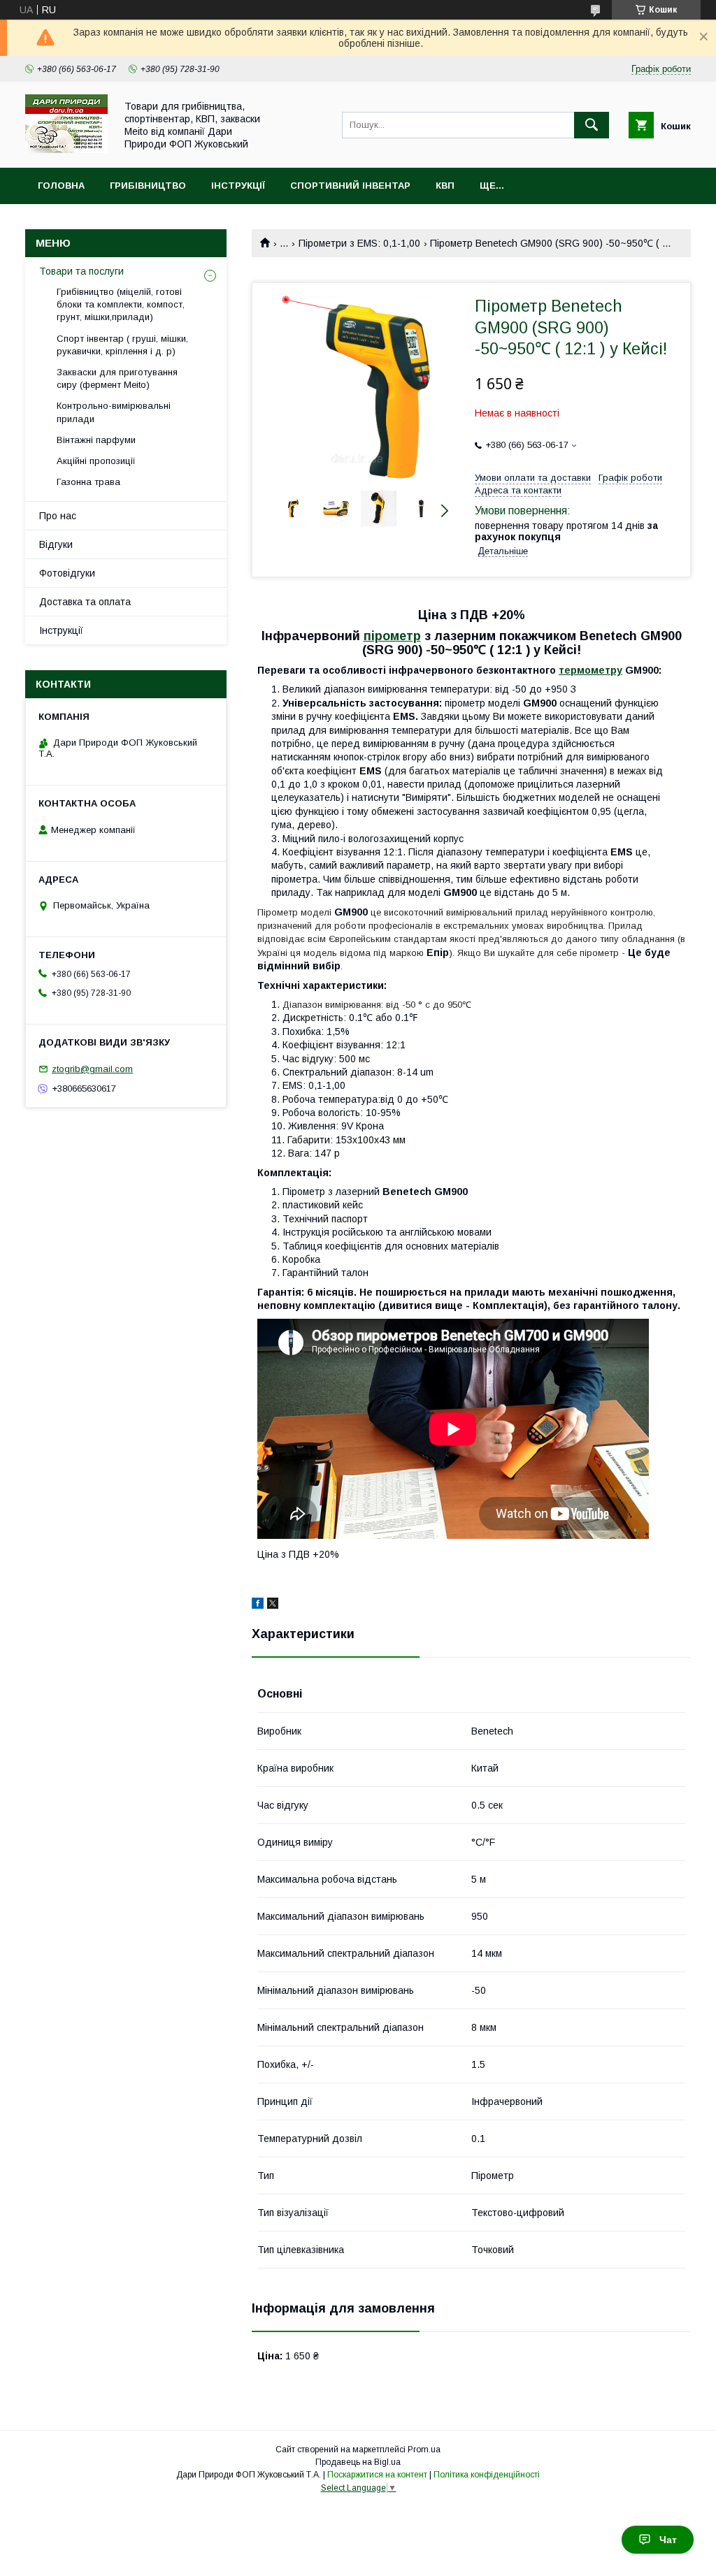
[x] (273, 1605)
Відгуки (56, 544)
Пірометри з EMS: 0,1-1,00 (359, 243)
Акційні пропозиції (96, 461)
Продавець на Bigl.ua (358, 2462)
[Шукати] (592, 125)
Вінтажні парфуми (96, 440)
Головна (61, 186)
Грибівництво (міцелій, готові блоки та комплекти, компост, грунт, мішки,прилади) (121, 304)
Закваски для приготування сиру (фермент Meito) (117, 378)
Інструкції (238, 186)
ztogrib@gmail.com (92, 1069)
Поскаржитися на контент (377, 2475)
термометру (590, 670)
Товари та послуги (81, 271)
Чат (668, 2540)
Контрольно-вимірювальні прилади (114, 412)
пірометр (392, 636)
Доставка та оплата (85, 602)
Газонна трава (88, 482)
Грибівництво (148, 186)
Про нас (58, 516)
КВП (445, 186)
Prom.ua (424, 2450)
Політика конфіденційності (487, 2475)
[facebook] (258, 1605)
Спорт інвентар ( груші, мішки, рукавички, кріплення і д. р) (122, 345)
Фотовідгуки (67, 573)
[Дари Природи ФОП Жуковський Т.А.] (66, 150)
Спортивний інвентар (350, 186)
